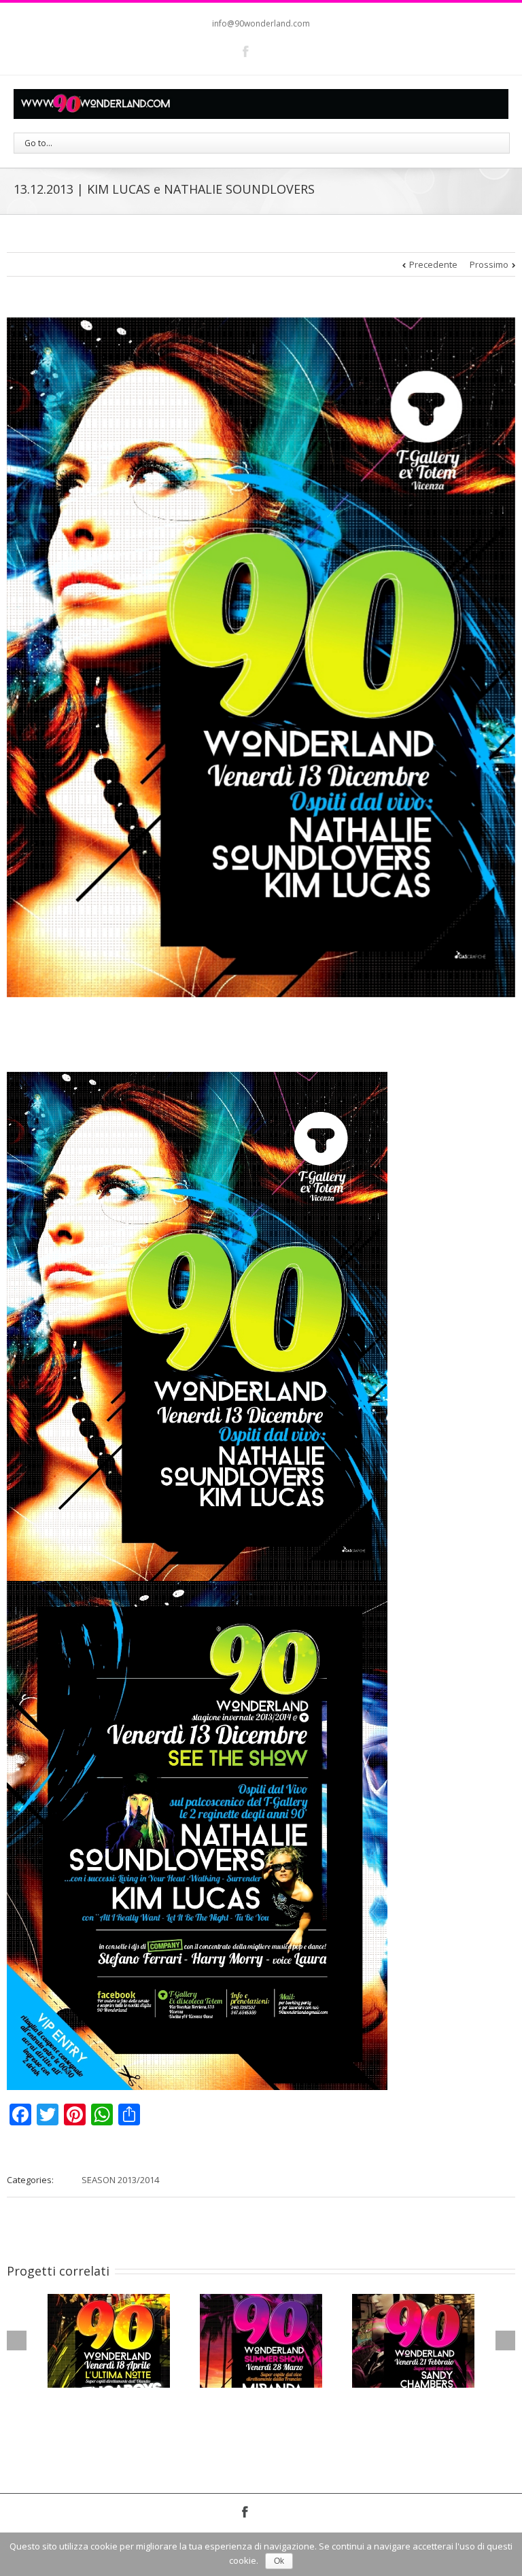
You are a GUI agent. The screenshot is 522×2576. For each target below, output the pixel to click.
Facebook (246, 51)
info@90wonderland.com (261, 23)
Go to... (38, 143)
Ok (279, 2561)
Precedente (433, 264)
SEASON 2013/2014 (120, 2180)
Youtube (272, 54)
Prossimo (489, 264)
